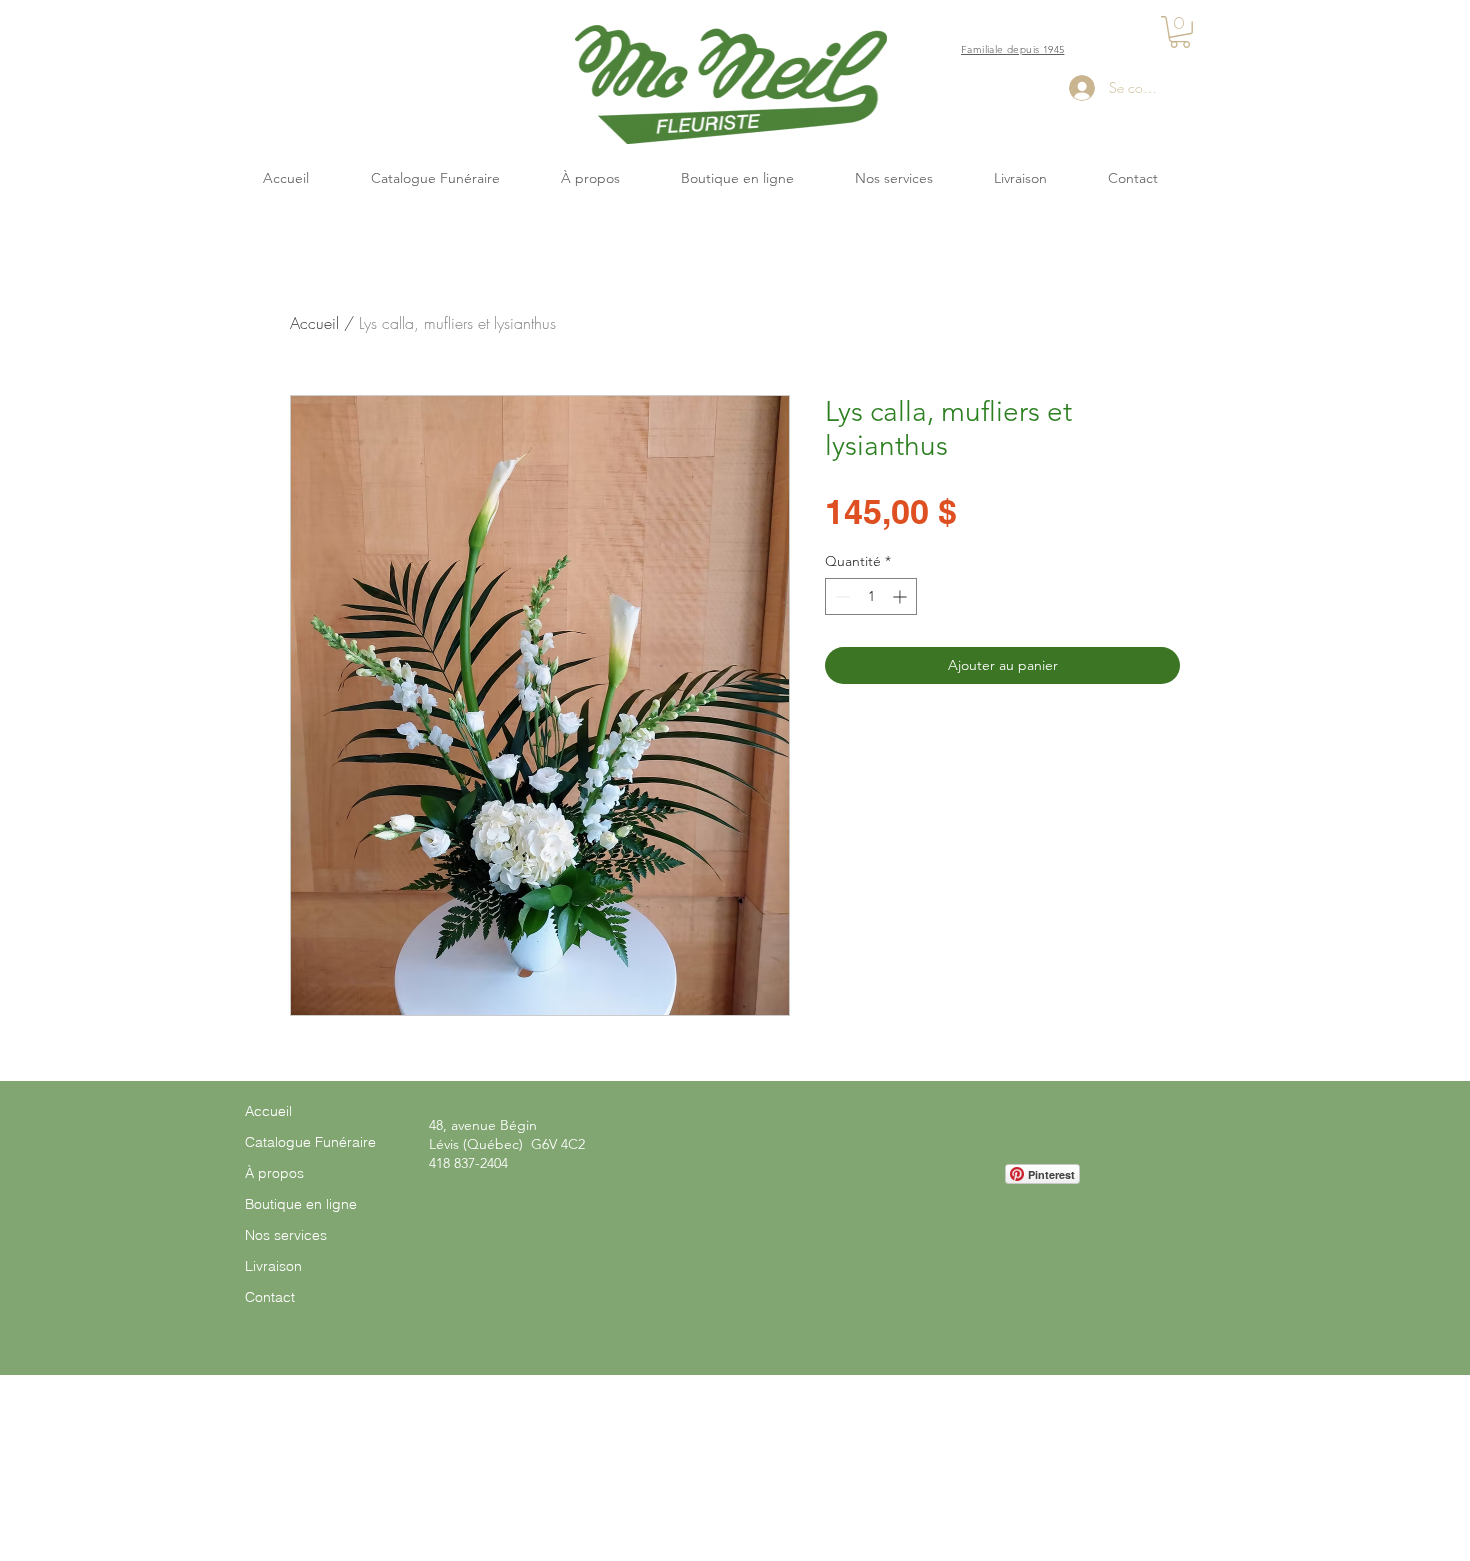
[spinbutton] (871, 596)
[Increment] (901, 596)
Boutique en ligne (301, 1204)
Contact (270, 1297)
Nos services (286, 1235)
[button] (1180, 32)
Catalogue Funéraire (310, 1142)
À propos (274, 1173)
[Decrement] (840, 596)
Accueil (314, 323)
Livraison (273, 1266)
